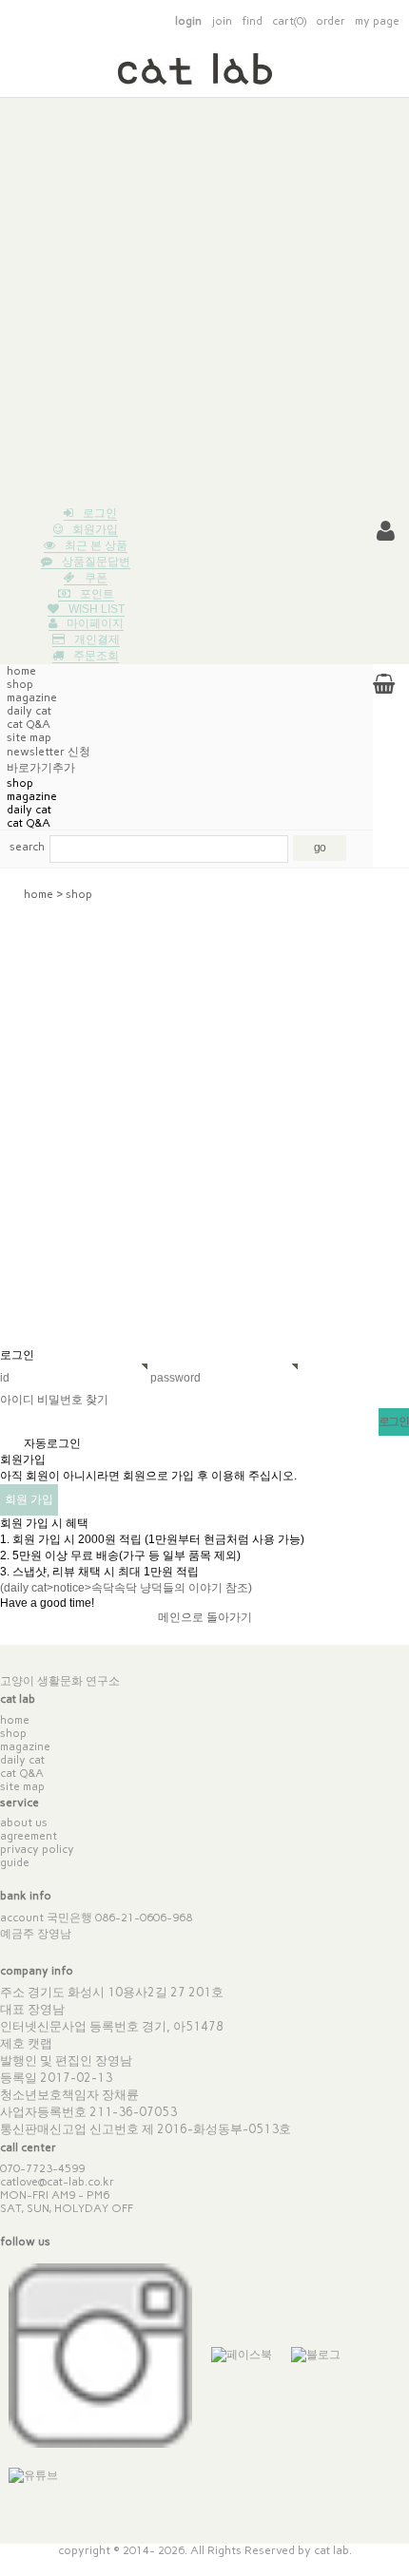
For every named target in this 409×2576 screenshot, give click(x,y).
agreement (29, 1836)
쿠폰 (96, 578)
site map (22, 1786)
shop (20, 684)
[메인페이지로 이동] (204, 76)
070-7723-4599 (42, 2168)
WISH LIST (97, 609)
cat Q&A (29, 724)
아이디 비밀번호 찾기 (54, 1400)
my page (377, 21)
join (222, 21)
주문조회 (96, 656)
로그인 (100, 513)
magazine (32, 697)
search (27, 847)
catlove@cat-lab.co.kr (57, 2182)
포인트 (97, 594)
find (252, 21)
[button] (386, 531)
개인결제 (97, 639)
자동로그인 (52, 1443)
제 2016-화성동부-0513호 (216, 2129)
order (331, 21)
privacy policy (37, 1849)
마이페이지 (95, 623)
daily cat (29, 711)
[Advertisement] (204, 302)
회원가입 (95, 529)
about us (24, 1822)
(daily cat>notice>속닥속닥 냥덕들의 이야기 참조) (126, 1588)
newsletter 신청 (49, 752)
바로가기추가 (41, 768)
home (21, 671)
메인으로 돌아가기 (205, 1617)
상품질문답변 (96, 562)
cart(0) (289, 21)
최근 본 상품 (96, 545)
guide (15, 1862)
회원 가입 (29, 1499)
